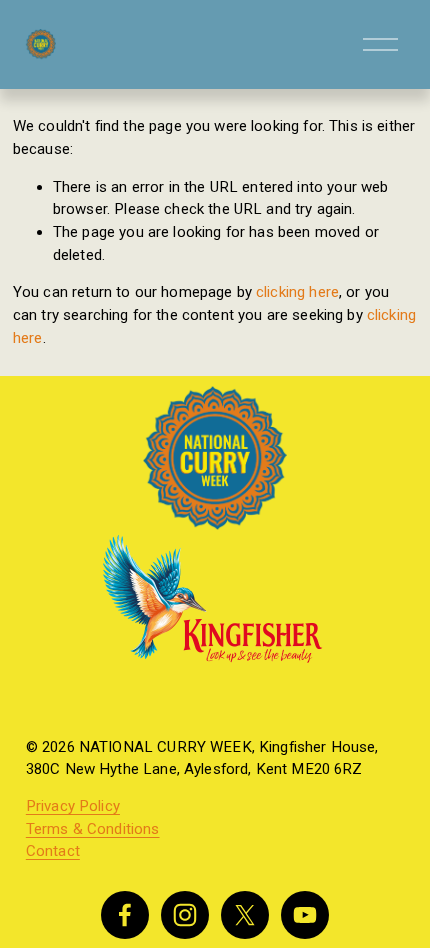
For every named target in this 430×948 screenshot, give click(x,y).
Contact (53, 851)
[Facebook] (125, 915)
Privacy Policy (73, 806)
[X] (245, 915)
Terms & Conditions (93, 829)
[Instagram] (185, 915)
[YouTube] (305, 915)
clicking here (297, 292)
